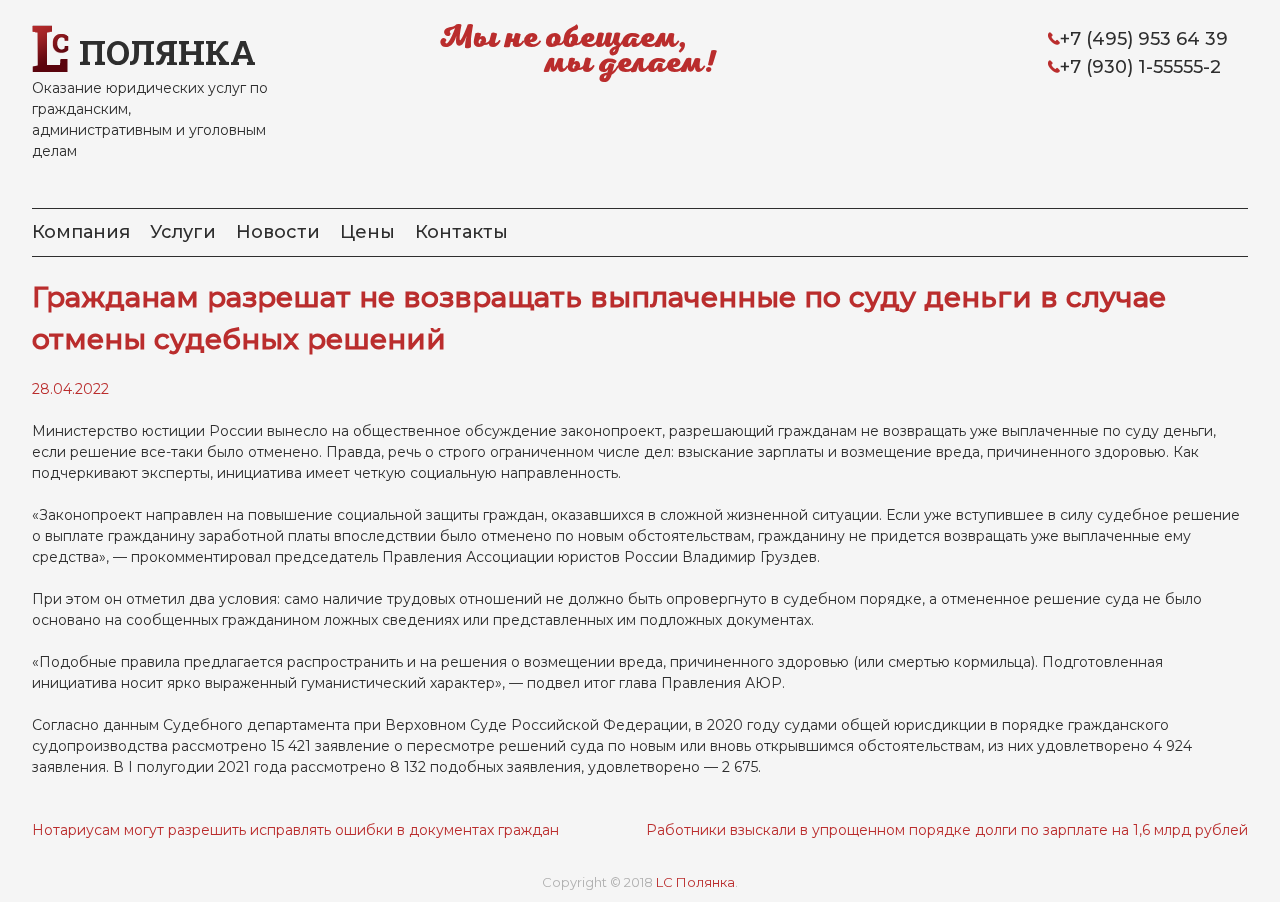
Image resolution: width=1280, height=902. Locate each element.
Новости (278, 232)
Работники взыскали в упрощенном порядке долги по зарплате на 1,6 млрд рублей (947, 830)
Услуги (183, 232)
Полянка (167, 51)
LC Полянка (695, 882)
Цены (367, 232)
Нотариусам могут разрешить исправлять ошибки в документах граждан (295, 830)
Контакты (461, 232)
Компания (81, 232)
